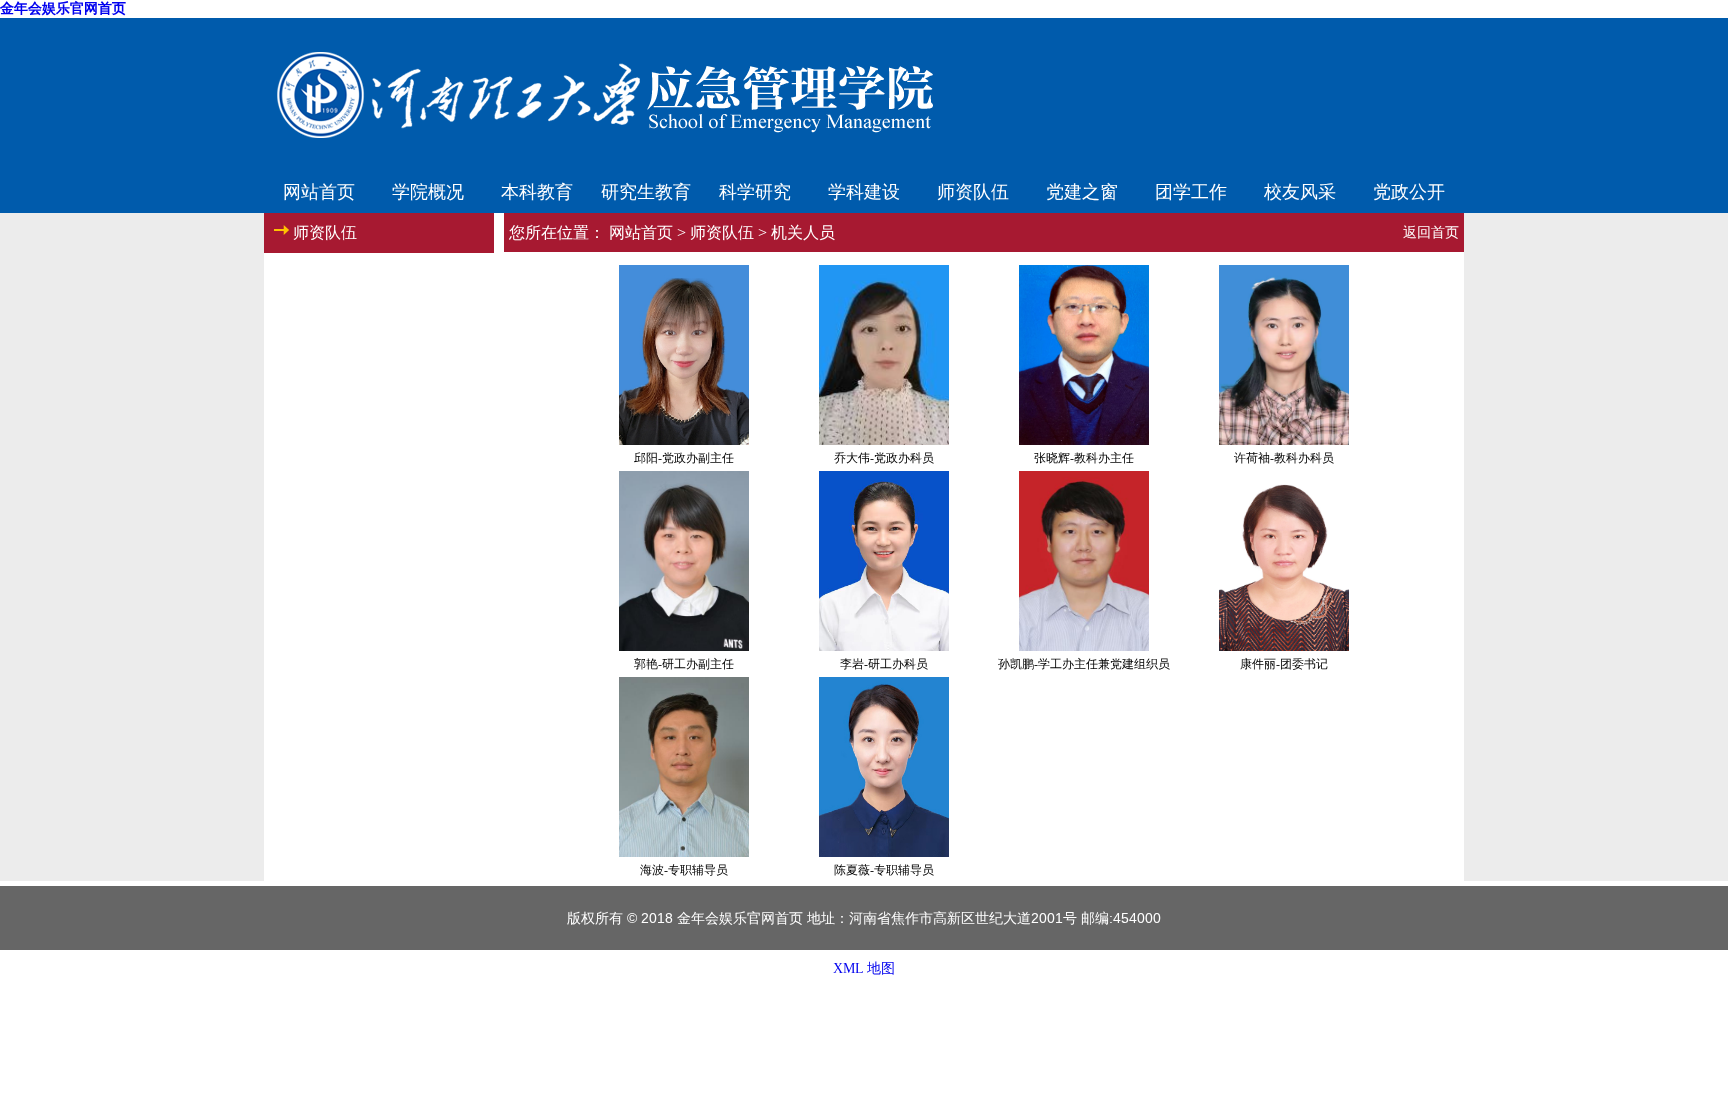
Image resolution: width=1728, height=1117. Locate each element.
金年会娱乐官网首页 (63, 8)
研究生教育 (646, 190)
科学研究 (755, 190)
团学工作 (1191, 190)
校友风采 (1300, 190)
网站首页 (319, 190)
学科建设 (864, 190)
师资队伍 (973, 190)
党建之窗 (1082, 190)
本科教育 (537, 190)
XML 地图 (864, 968)
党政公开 (1409, 190)
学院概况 (428, 190)
